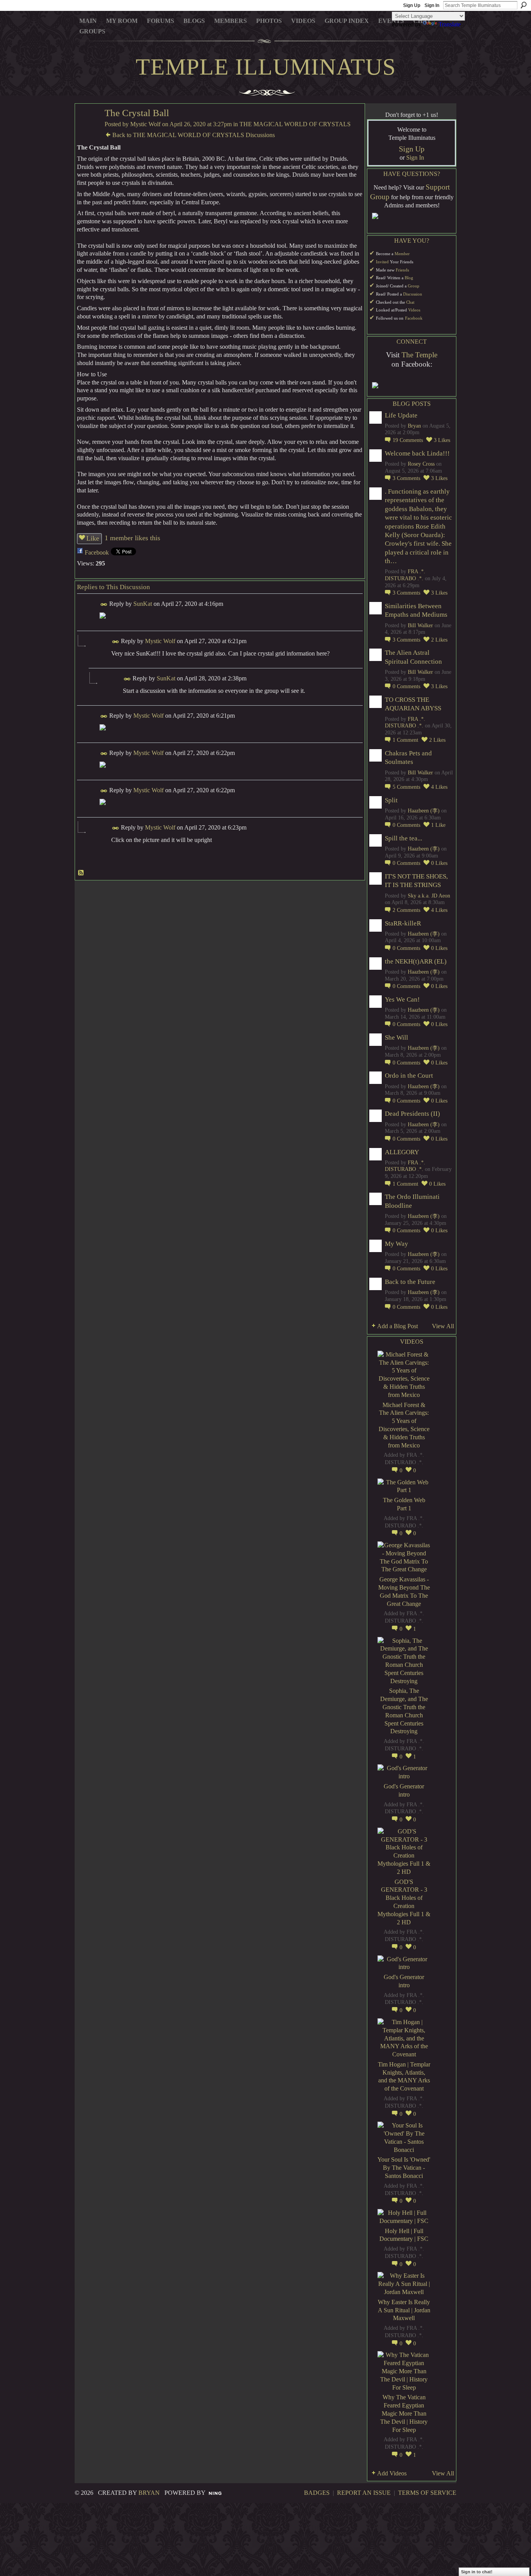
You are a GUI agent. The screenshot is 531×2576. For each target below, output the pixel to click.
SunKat (143, 604)
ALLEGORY (402, 1152)
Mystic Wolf (145, 124)
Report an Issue (364, 2493)
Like (93, 538)
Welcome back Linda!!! (417, 453)
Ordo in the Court (409, 1076)
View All (443, 1326)
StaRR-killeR (403, 923)
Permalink (104, 604)
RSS (81, 873)
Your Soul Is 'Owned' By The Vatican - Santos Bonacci (404, 2168)
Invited (382, 262)
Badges (317, 2493)
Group (414, 286)
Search (524, 5)
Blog (409, 278)
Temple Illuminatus (266, 67)
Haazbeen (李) (424, 811)
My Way (397, 1244)
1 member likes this (132, 538)
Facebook (97, 552)
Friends (402, 270)
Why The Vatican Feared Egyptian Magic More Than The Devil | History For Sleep (404, 2413)
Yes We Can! (402, 999)
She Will (397, 1038)
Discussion (413, 294)
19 (408, 440)
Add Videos (392, 2473)
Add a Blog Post (397, 1326)
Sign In (432, 5)
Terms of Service (427, 2493)
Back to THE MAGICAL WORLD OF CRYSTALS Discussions (194, 135)
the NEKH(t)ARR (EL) (416, 961)
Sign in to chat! (477, 2572)
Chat (410, 302)
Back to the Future (410, 1282)
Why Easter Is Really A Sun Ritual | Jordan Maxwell (404, 2310)
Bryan (414, 426)
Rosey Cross (421, 464)
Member (402, 254)
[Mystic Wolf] (87, 128)
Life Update (401, 415)
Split (391, 800)
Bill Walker (420, 625)
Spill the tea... (403, 838)
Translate (450, 24)
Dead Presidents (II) (412, 1114)
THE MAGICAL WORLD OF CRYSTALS (295, 124)
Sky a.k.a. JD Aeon (429, 896)
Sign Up (412, 5)
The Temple (419, 355)
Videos (414, 310)
